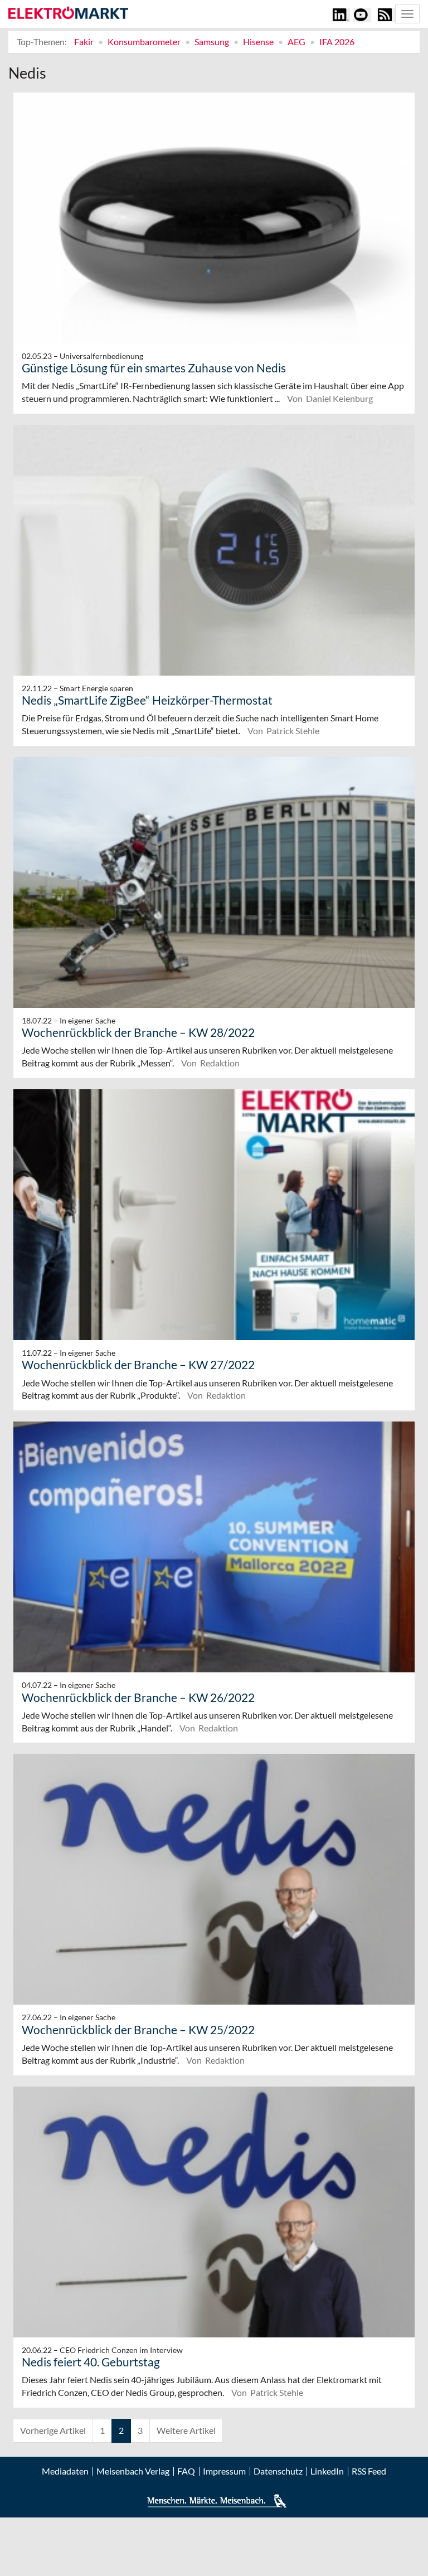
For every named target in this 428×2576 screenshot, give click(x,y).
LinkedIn (327, 2471)
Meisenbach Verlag (133, 2471)
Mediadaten (65, 2471)
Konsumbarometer (144, 42)
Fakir (84, 42)
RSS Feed (369, 2471)
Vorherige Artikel (53, 2430)
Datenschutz (278, 2471)
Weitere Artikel (186, 2430)
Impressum (224, 2471)
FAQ (186, 2471)
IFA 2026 (337, 42)
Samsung (212, 42)
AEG (296, 42)
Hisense (258, 42)
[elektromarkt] (68, 13)
